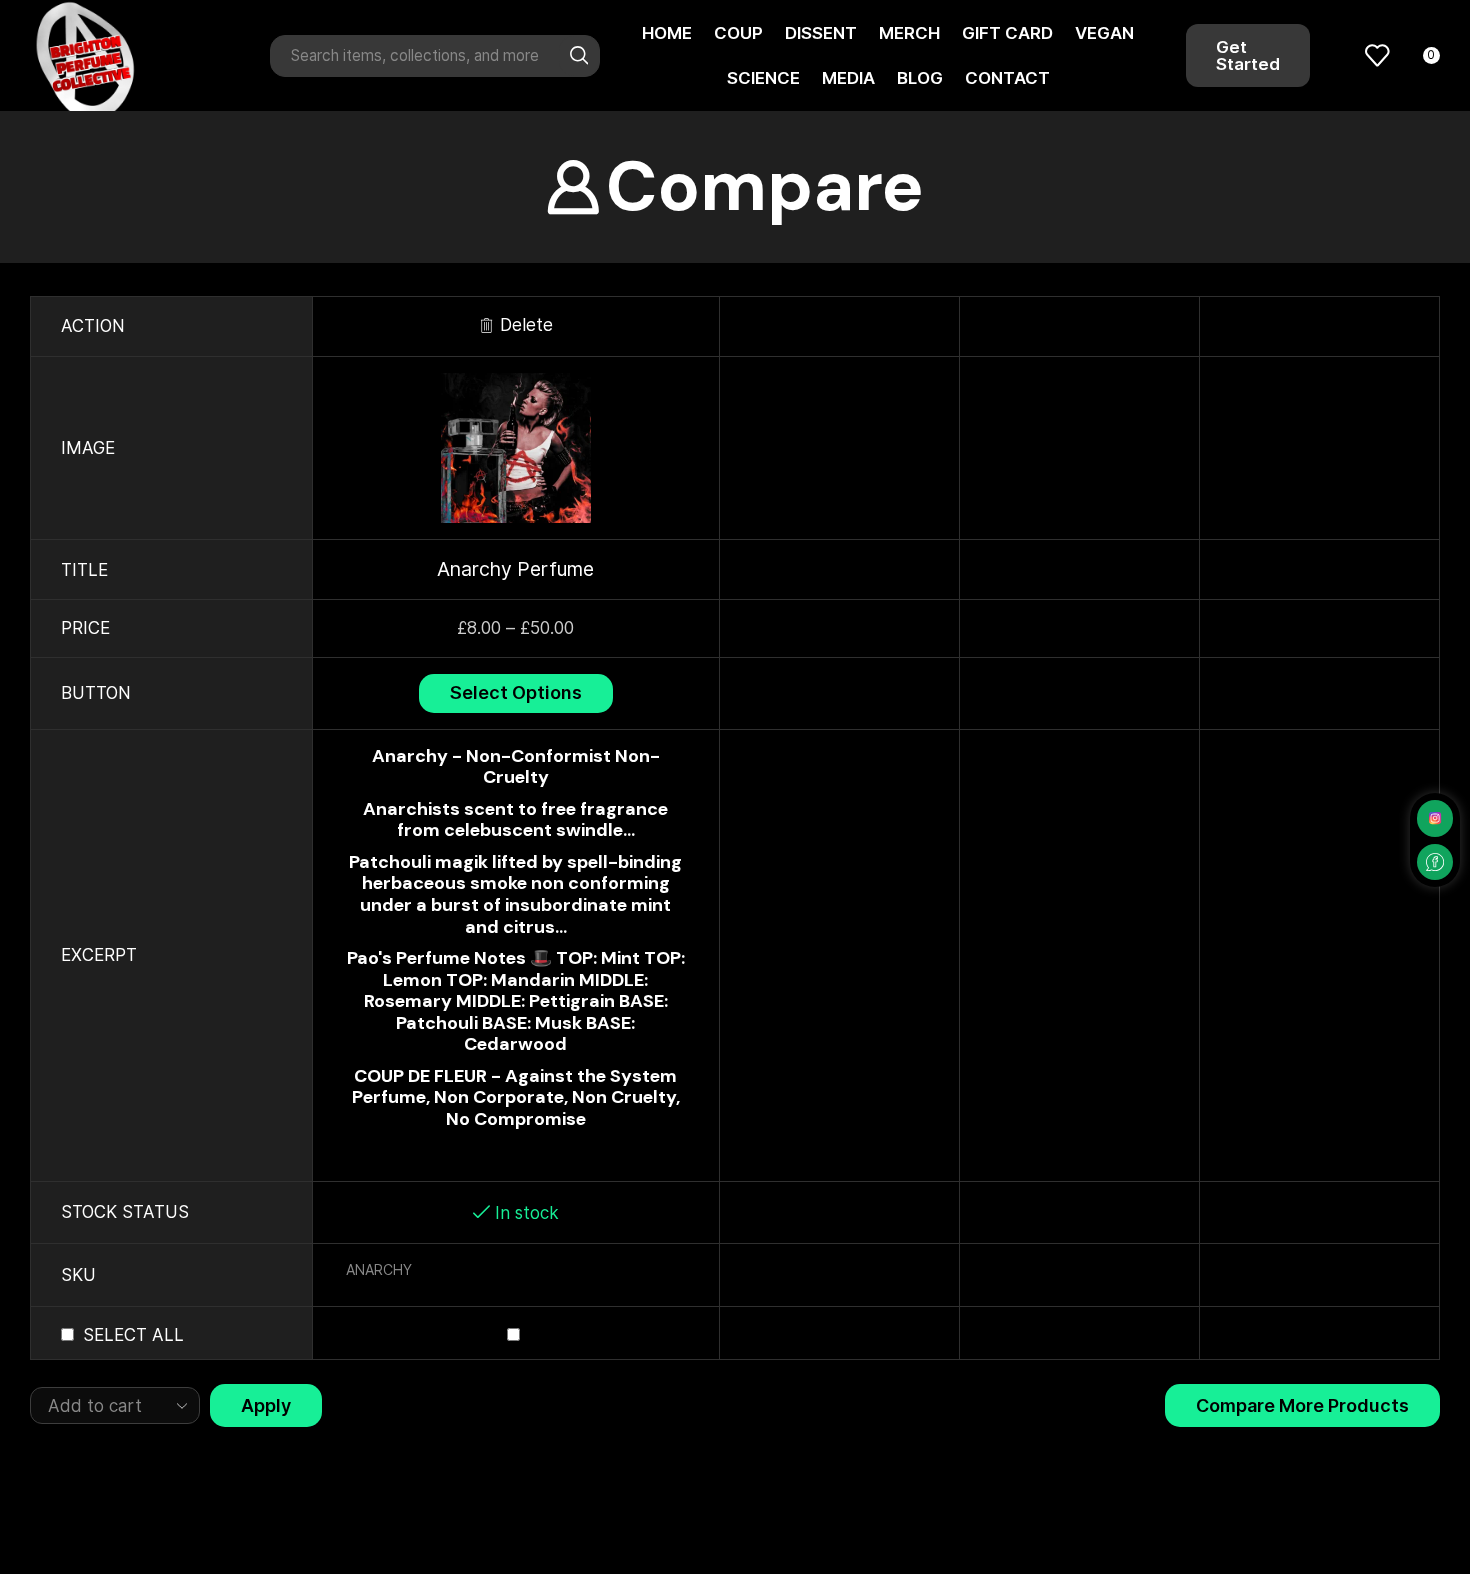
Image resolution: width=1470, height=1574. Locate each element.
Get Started (1248, 55)
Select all (133, 1335)
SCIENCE (763, 78)
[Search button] (579, 56)
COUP (738, 33)
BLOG (920, 78)
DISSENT (821, 33)
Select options (516, 692)
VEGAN (1104, 33)
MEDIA (848, 78)
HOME (667, 33)
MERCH (909, 33)
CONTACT (1007, 78)
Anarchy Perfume (515, 569)
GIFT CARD (1007, 33)
